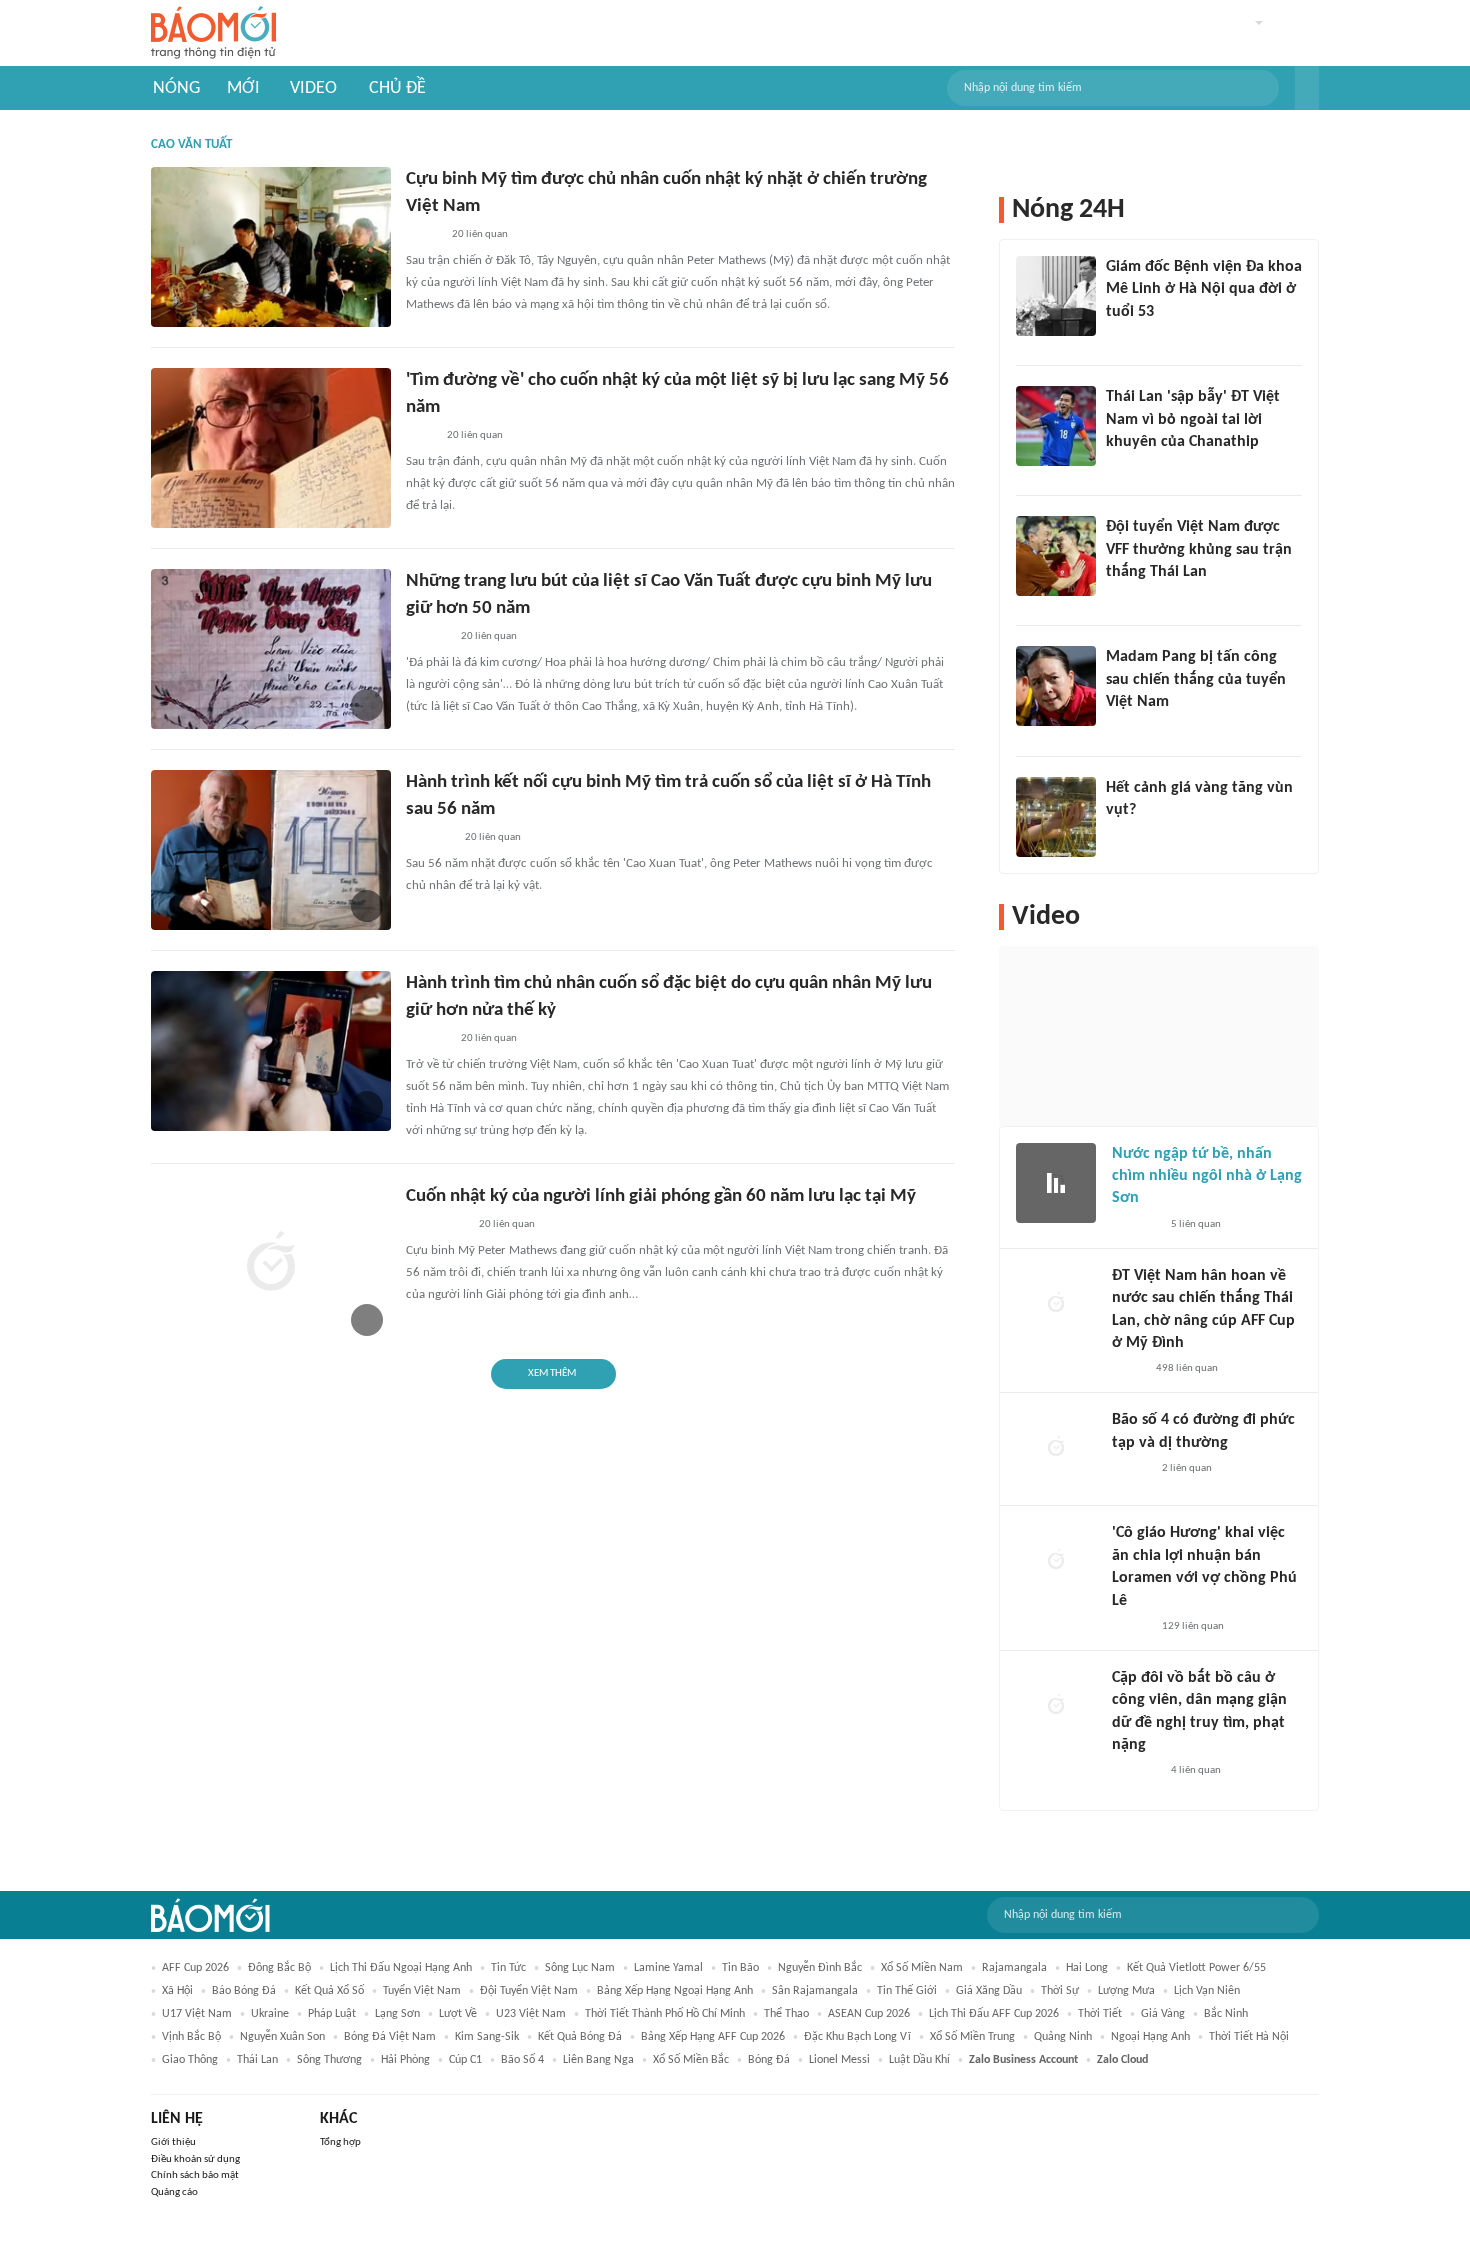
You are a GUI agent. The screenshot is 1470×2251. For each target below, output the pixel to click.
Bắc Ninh (1226, 2014)
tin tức (508, 1968)
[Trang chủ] (213, 33)
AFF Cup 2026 (195, 1968)
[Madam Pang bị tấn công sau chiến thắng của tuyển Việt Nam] (1056, 686)
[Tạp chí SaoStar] (1126, 729)
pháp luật (332, 2014)
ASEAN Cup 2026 (869, 2014)
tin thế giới (907, 1991)
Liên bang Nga (598, 2060)
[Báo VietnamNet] (1123, 338)
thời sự (1060, 1991)
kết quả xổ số (329, 1991)
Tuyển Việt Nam (422, 1991)
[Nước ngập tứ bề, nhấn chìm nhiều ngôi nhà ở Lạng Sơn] (1056, 1183)
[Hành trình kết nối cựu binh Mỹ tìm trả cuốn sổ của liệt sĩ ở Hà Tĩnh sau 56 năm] (271, 850)
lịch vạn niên (1207, 1991)
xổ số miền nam (922, 1968)
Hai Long (1087, 1968)
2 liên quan (1187, 1468)
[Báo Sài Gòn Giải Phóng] (1131, 1469)
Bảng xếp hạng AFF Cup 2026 (713, 2037)
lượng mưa (1126, 1991)
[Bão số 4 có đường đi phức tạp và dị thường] (1056, 1449)
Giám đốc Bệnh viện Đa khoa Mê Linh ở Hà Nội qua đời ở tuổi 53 (1204, 289)
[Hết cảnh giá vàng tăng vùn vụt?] (1056, 817)
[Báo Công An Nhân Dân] (436, 1225)
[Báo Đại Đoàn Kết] (427, 637)
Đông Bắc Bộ (279, 1968)
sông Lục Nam (580, 1968)
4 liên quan (1196, 1770)
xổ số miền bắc (691, 2060)
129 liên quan (1193, 1626)
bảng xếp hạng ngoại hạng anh (675, 1991)
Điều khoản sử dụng (195, 2159)
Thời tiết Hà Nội (1249, 2037)
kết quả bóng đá (580, 2037)
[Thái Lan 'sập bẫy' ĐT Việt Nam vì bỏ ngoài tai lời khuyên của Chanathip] (1056, 426)
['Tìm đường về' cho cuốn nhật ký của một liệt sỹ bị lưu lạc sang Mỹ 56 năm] (271, 448)
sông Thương (329, 2060)
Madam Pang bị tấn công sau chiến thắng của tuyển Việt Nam (1196, 679)
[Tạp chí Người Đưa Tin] (1128, 1369)
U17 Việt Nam (197, 2014)
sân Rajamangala (815, 1991)
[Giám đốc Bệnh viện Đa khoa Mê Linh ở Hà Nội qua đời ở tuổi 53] (1056, 296)
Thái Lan (257, 2060)
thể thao (786, 2014)
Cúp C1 (465, 2060)
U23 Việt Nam (531, 2014)
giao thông (190, 2060)
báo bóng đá (244, 1991)
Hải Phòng (405, 2060)
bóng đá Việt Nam (390, 2037)
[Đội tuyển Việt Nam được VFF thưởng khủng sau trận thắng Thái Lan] (1056, 556)
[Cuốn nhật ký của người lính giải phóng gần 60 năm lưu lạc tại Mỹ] (271, 1264)
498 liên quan (1187, 1368)
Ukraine (270, 2014)
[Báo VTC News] (429, 838)
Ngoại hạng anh (1150, 2037)
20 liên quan (480, 234)
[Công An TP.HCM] (420, 436)
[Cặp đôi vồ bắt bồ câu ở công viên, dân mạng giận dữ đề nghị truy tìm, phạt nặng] (1056, 1707)
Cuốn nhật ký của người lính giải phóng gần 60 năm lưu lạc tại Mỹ (661, 1196)
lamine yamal (668, 1968)
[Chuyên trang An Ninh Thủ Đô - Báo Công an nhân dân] (1117, 468)
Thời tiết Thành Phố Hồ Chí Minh (665, 2014)
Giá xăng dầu (989, 1991)
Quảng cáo (174, 2192)
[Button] (1307, 88)
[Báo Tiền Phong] (1125, 836)
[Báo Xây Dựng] (1128, 598)
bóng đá (769, 2060)
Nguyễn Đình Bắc (820, 1968)
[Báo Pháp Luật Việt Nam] (423, 235)
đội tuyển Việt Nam (529, 1991)
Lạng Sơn (397, 2014)
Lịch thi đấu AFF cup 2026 (994, 2014)
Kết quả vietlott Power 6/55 (1196, 1968)
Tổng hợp (340, 2142)
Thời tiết (1100, 2014)
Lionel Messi (839, 2060)
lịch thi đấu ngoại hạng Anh (401, 1968)
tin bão (740, 1968)
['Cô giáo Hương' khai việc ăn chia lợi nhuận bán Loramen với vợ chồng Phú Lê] (1056, 1562)
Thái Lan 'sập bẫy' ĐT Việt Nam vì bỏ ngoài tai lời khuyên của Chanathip (1193, 419)
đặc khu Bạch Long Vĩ (857, 2037)
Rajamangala (1014, 1968)
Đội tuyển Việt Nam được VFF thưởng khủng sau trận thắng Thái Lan (1199, 549)
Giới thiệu (173, 2142)
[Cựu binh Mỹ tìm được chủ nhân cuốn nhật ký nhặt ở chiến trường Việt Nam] (271, 247)
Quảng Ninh (1063, 2037)
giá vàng (1163, 2014)
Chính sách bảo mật (195, 2175)
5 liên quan (1196, 1224)
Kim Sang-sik (487, 2037)
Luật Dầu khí (919, 2060)
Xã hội (177, 1991)
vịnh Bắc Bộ (191, 2037)
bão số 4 (522, 2060)
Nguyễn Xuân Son (282, 2037)
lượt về (458, 2014)
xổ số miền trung (972, 2037)
